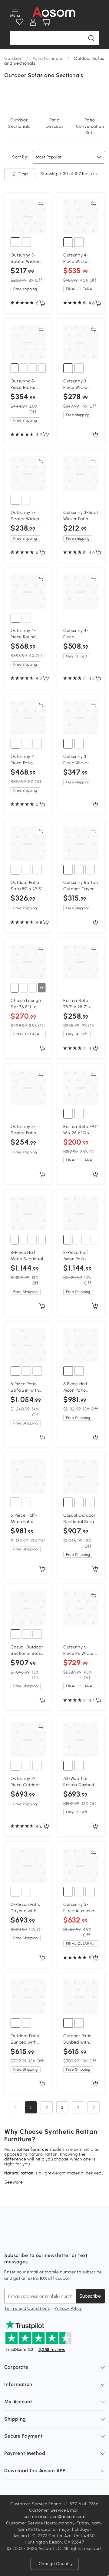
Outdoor (13, 58)
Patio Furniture (48, 58)
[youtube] (36, 2240)
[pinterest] (49, 2240)
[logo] (54, 12)
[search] (91, 38)
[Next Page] (94, 2107)
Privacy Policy (68, 2308)
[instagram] (22, 2240)
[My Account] (33, 22)
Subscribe (90, 2296)
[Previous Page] (15, 2107)
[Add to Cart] (42, 304)
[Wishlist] (20, 22)
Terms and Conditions (27, 2308)
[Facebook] (9, 2240)
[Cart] (46, 22)
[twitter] (62, 2240)
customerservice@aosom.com (54, 2517)
